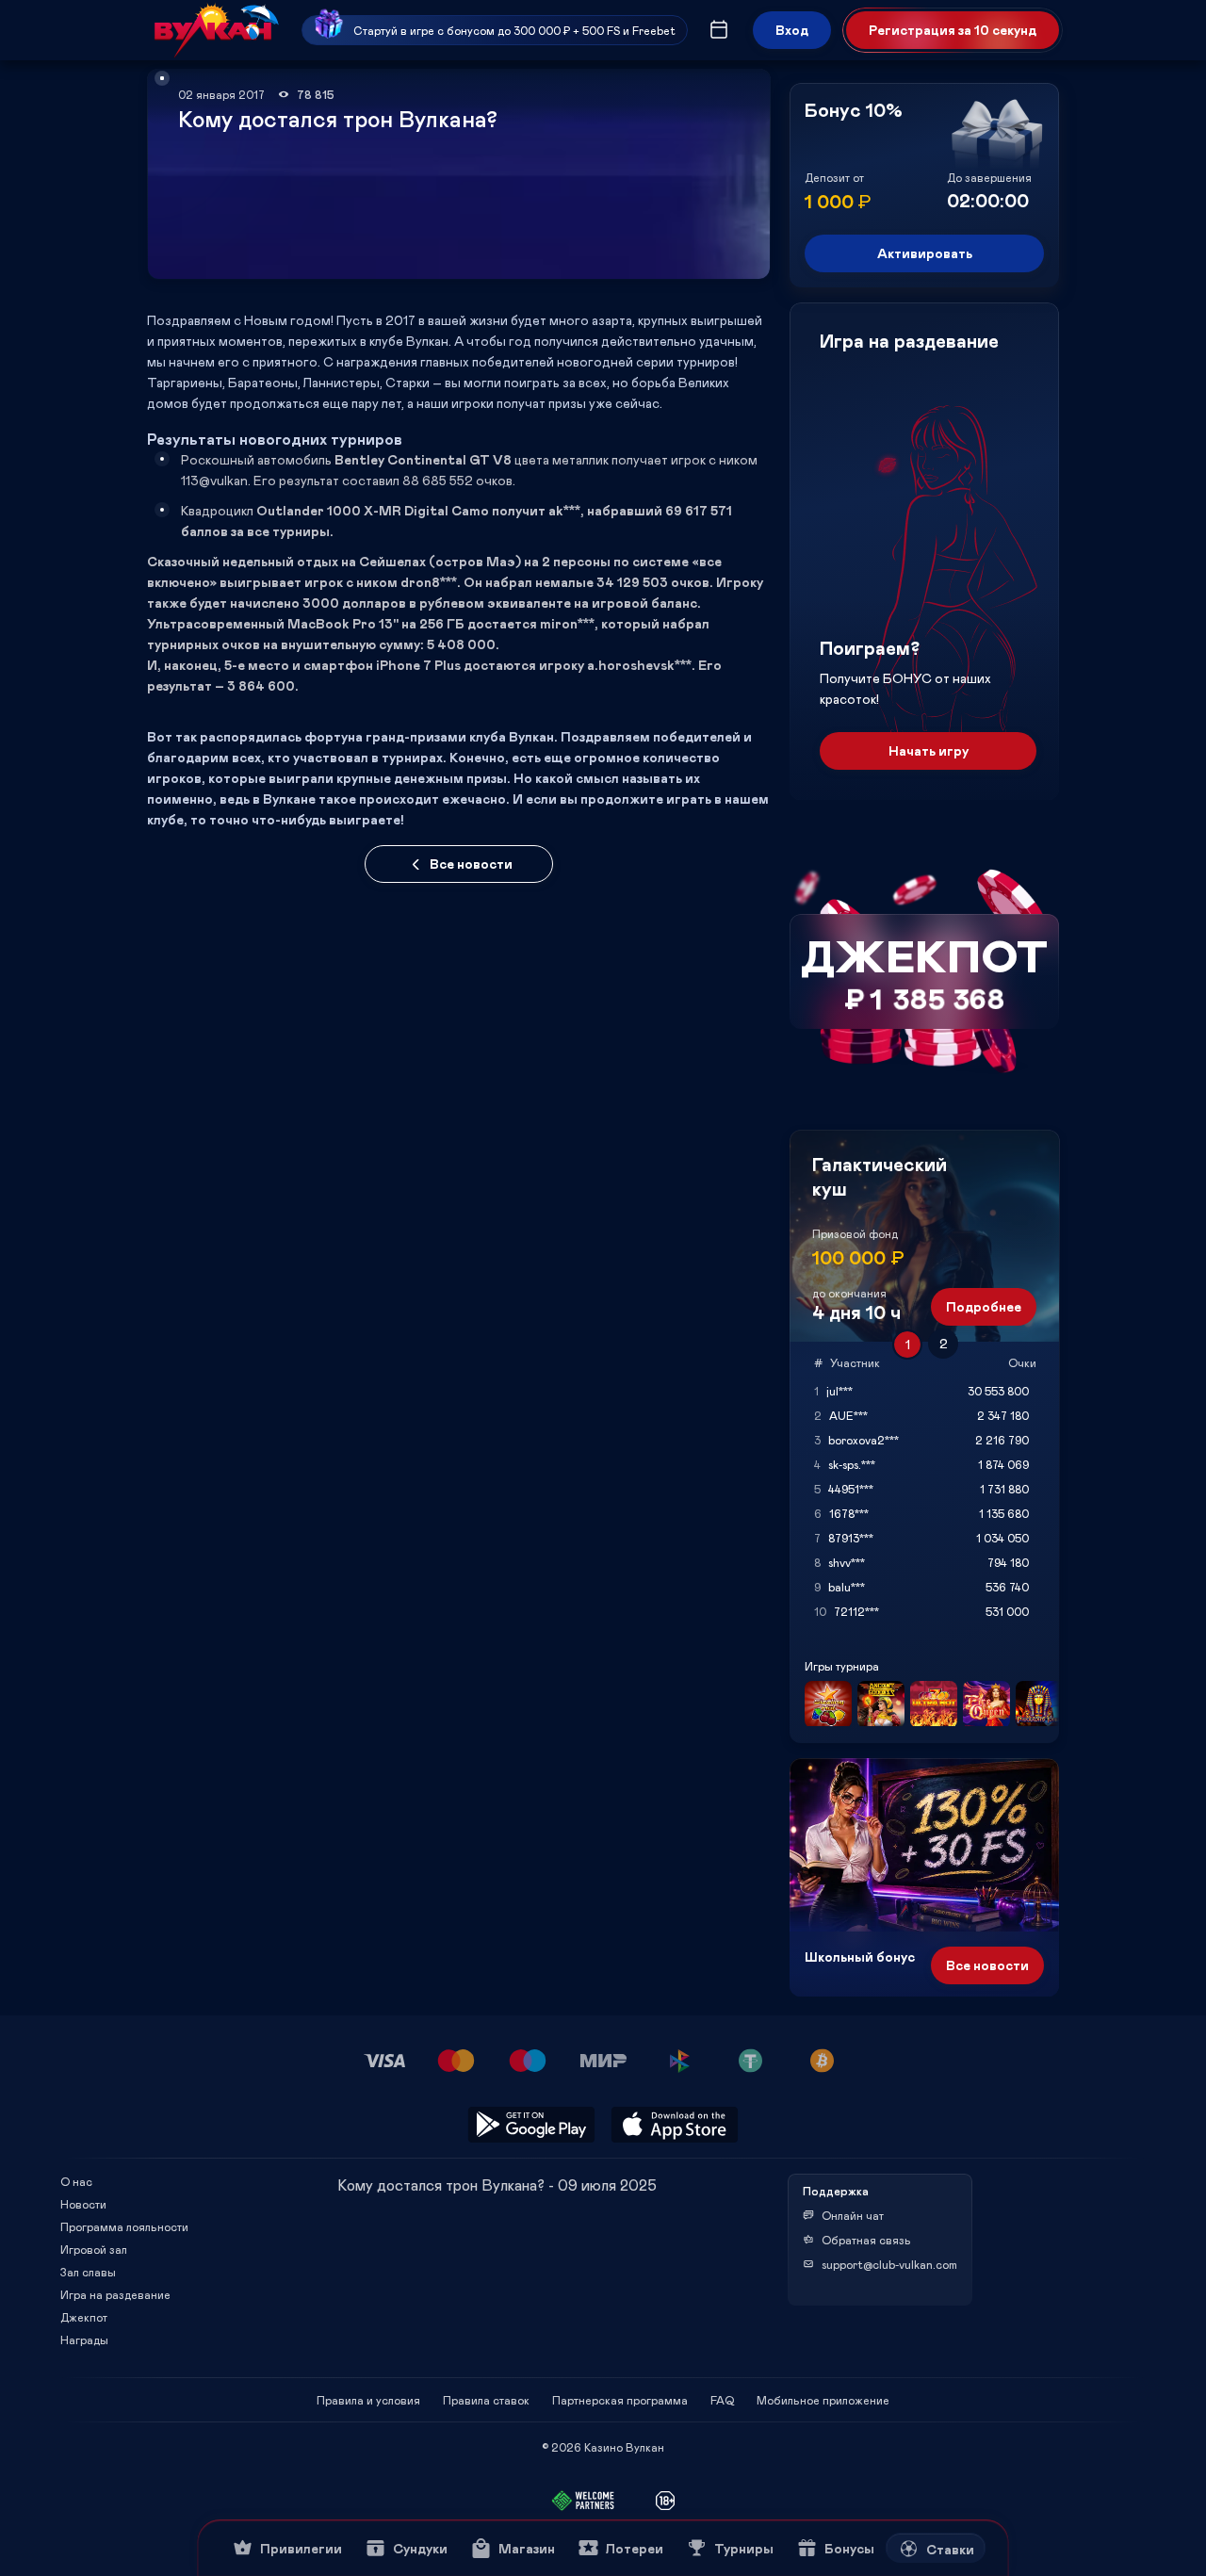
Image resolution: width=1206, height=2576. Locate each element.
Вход (792, 30)
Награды (84, 2340)
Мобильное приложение (823, 2400)
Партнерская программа (620, 2400)
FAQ (722, 2400)
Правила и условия (368, 2400)
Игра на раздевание (115, 2294)
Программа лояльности (124, 2226)
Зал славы (88, 2272)
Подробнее (984, 1306)
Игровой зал (94, 2249)
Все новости (471, 864)
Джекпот (84, 2317)
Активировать (925, 253)
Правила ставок (486, 2400)
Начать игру (929, 750)
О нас (76, 2181)
